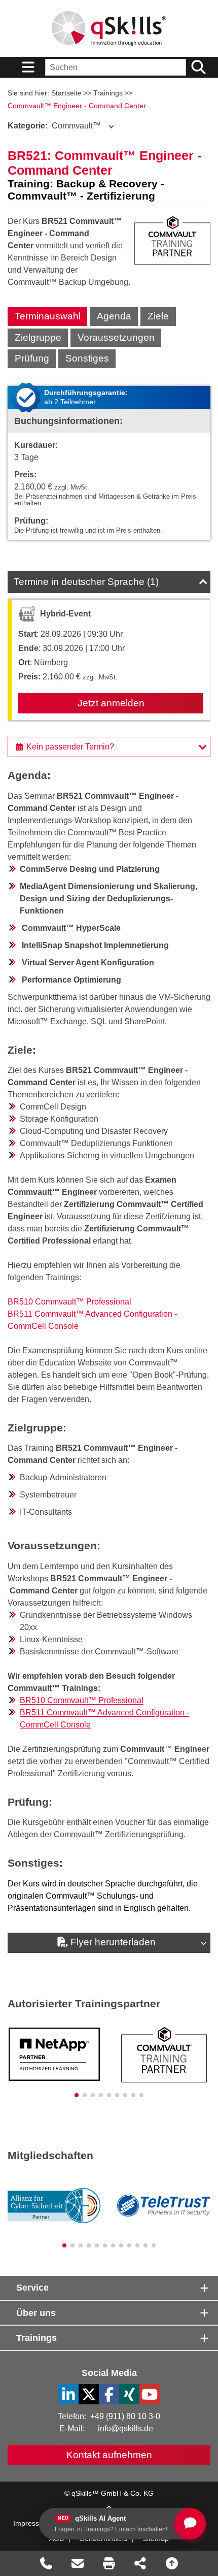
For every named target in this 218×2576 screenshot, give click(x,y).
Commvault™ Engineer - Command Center (77, 106)
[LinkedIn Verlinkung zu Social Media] (68, 2394)
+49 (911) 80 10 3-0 (125, 2416)
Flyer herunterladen (113, 1942)
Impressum (31, 2523)
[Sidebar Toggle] (28, 67)
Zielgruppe (38, 337)
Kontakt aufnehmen (109, 2455)
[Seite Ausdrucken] (109, 2563)
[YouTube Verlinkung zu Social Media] (150, 2394)
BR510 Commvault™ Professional (69, 1302)
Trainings (108, 93)
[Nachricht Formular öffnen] (78, 2563)
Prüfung (32, 358)
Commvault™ (54, 126)
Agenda (114, 316)
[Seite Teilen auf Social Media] (140, 2563)
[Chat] (190, 2524)
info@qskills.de (125, 2428)
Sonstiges (87, 358)
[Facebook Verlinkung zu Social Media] (109, 2394)
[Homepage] (109, 28)
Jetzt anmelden (111, 703)
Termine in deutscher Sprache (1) (86, 582)
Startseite (66, 93)
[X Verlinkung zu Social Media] (89, 2394)
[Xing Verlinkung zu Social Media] (129, 2394)
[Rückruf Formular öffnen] (46, 2563)
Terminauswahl (48, 316)
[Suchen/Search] (198, 67)
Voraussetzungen (116, 337)
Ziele (158, 316)
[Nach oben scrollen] (172, 2563)
